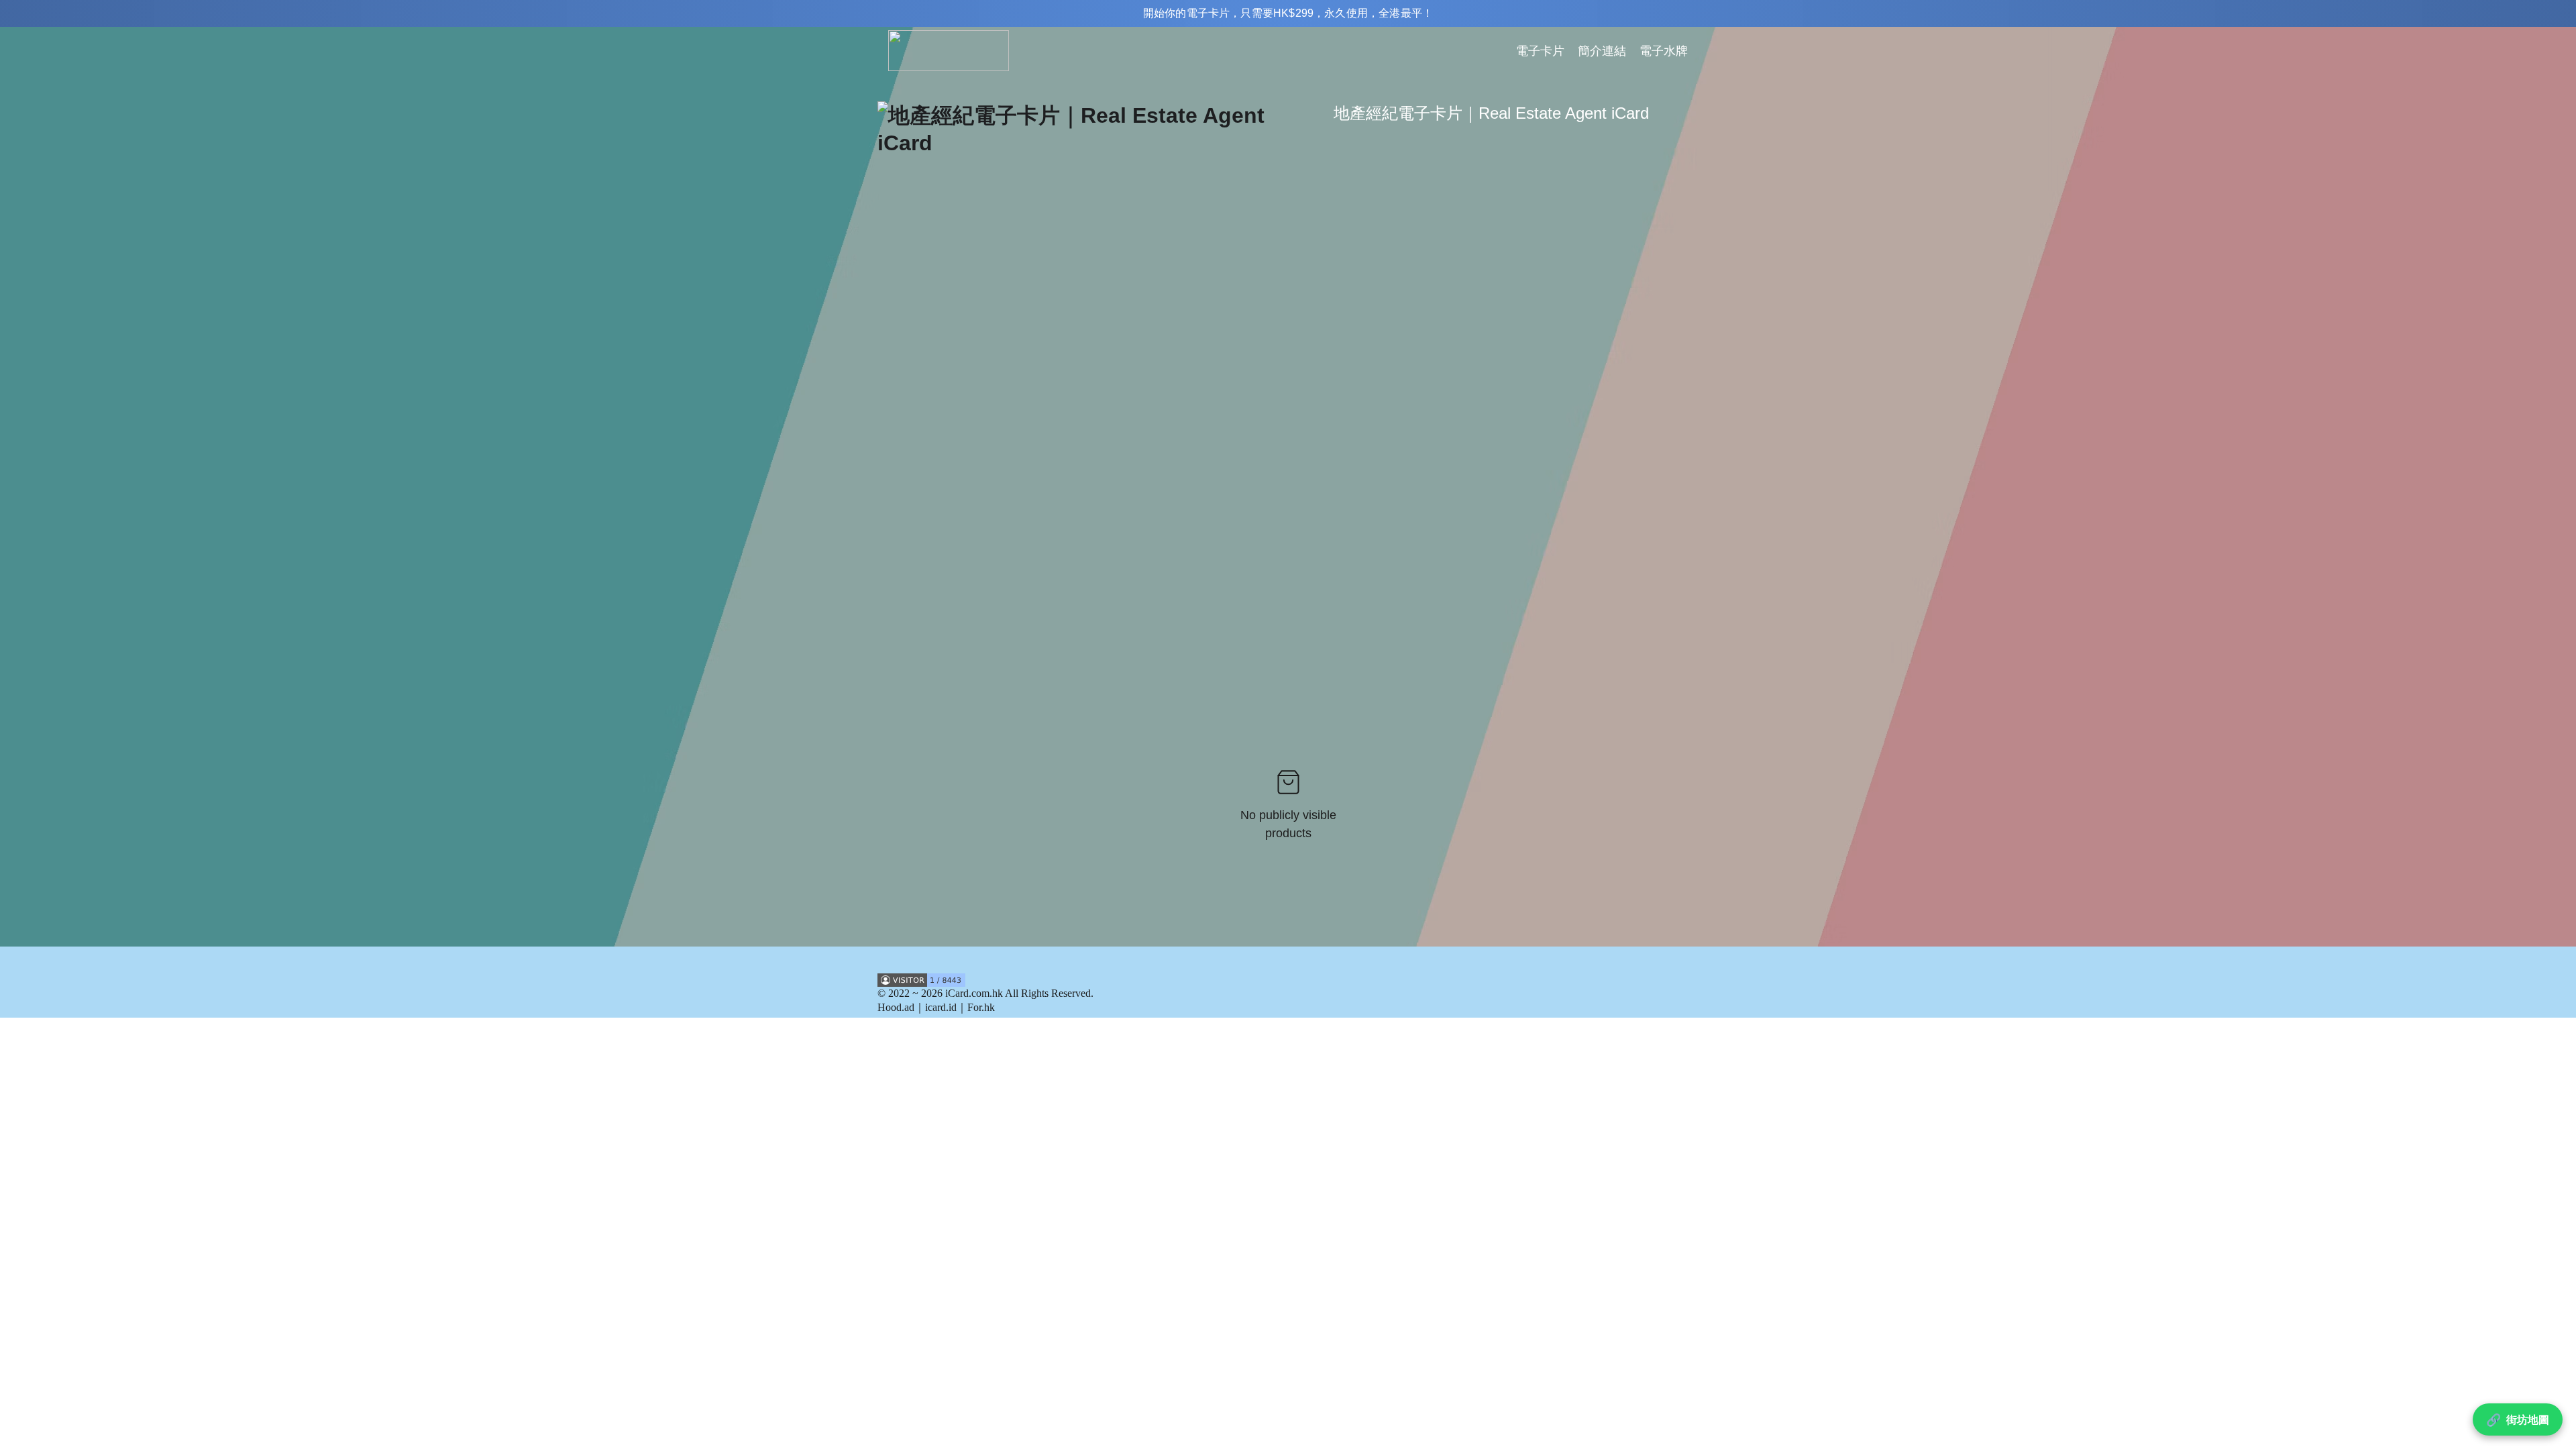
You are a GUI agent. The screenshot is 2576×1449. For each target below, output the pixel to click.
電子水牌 (1664, 51)
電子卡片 (1540, 51)
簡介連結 (1602, 51)
